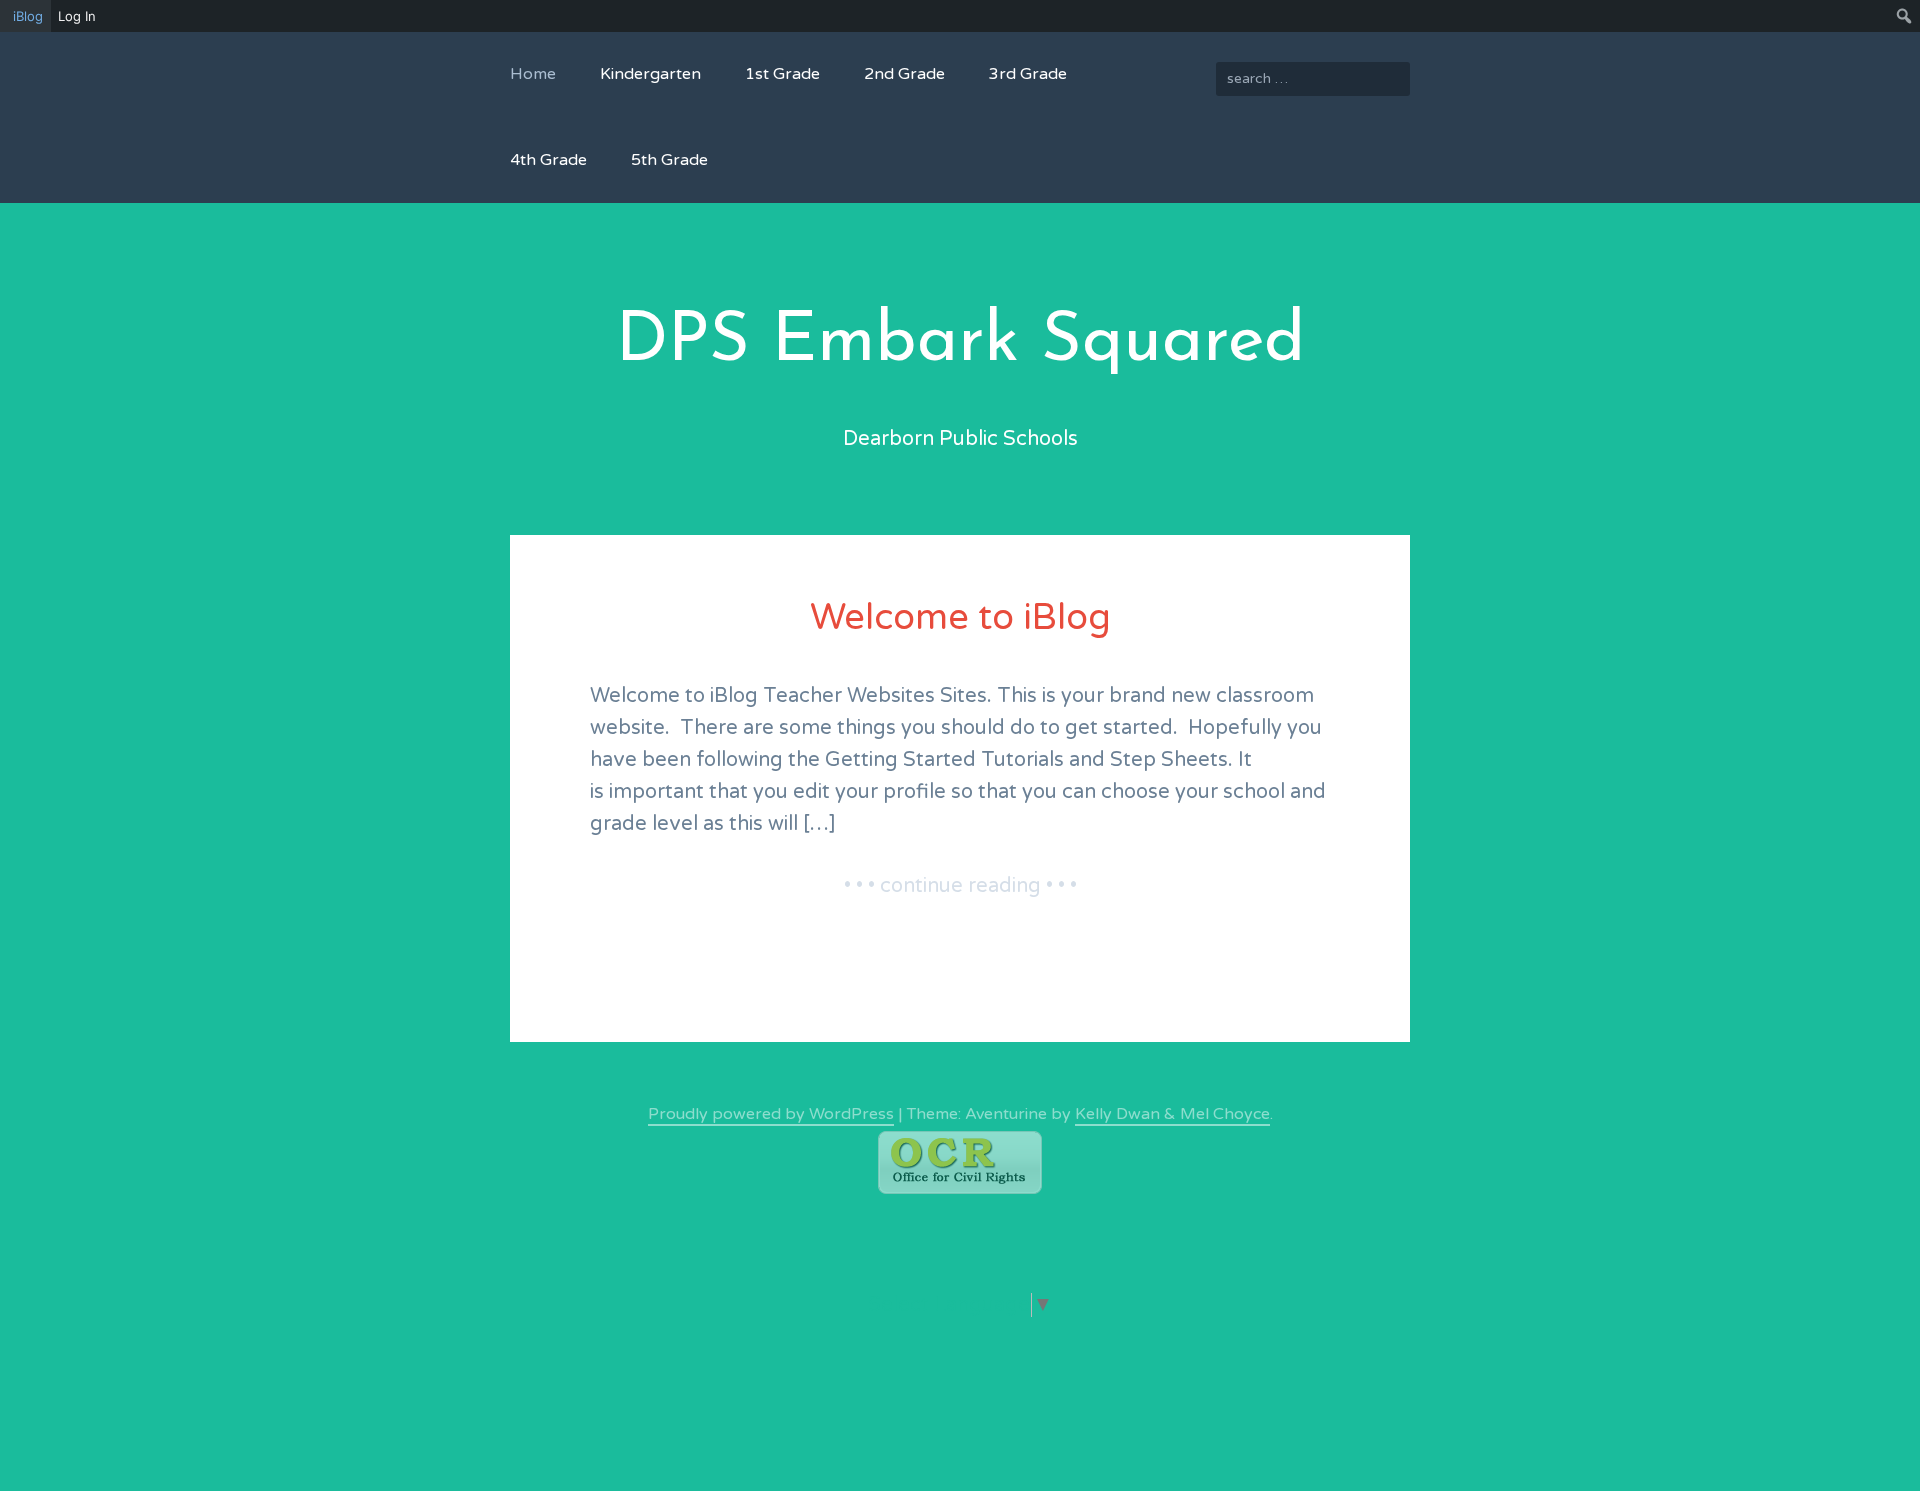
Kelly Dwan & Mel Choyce (1172, 1114)
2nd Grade (904, 74)
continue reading (1007, 887)
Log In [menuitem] (77, 16)
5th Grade (669, 160)
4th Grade (548, 160)
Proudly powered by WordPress (771, 1114)
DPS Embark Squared (960, 342)
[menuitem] (25, 16)
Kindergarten (650, 74)
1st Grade (782, 74)
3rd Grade (1028, 74)
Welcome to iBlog (960, 617)
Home (533, 74)
